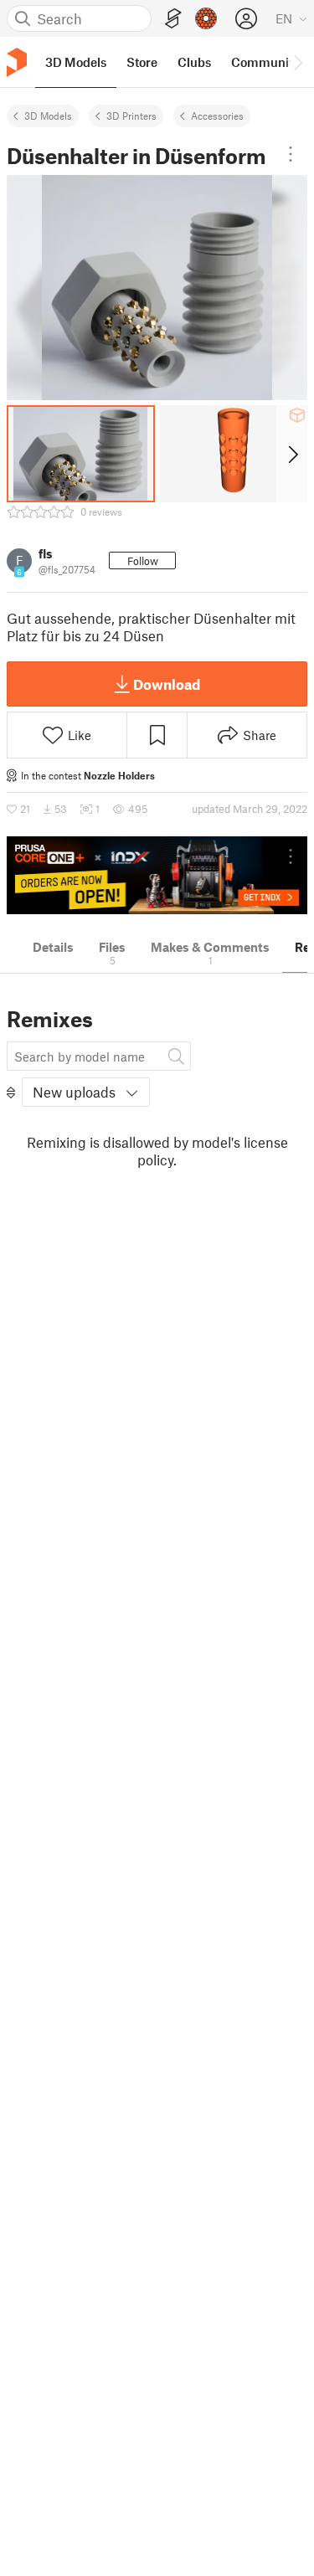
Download (167, 684)
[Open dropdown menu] (291, 154)
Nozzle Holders (119, 775)
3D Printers (131, 116)
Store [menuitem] (142, 62)
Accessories (217, 116)
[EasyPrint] (173, 19)
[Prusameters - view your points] (206, 18)
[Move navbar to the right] (297, 62)
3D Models (48, 116)
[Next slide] (292, 454)
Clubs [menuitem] (194, 62)
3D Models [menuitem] (76, 62)
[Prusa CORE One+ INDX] (157, 875)
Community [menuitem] (265, 62)
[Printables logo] (17, 62)
